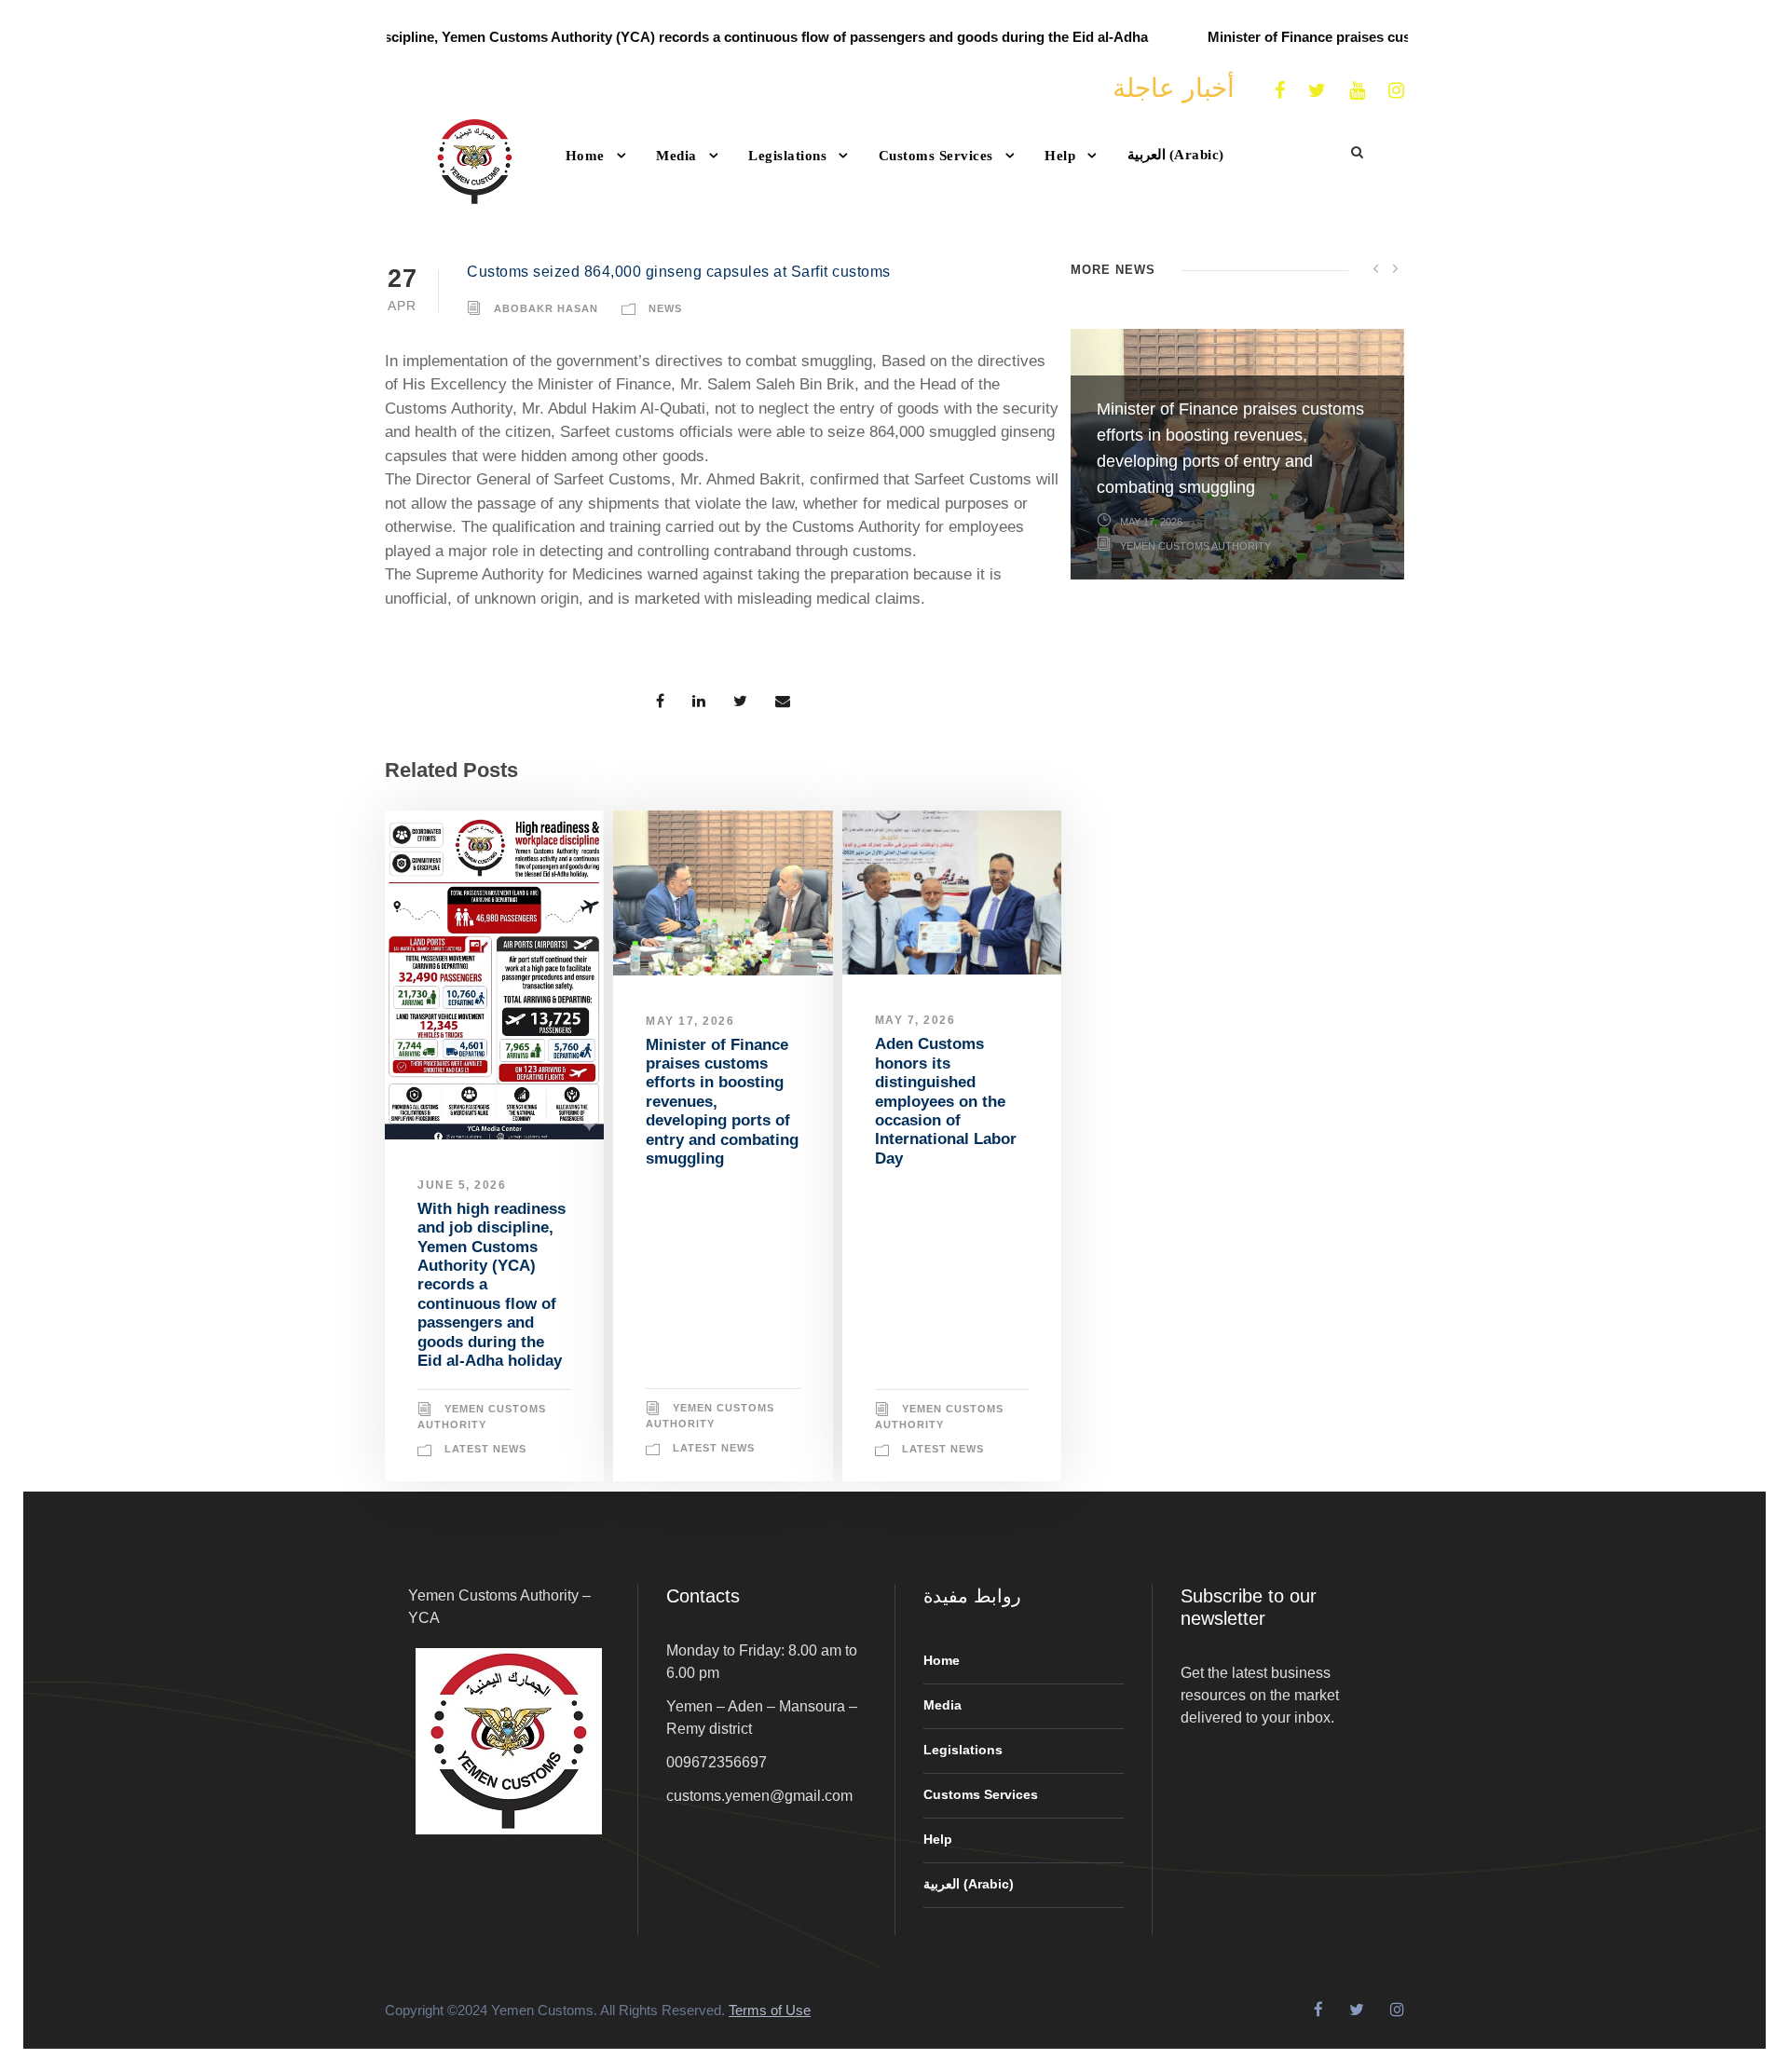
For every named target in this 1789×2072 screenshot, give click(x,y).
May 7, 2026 (915, 1020)
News (665, 308)
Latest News (485, 1449)
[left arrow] (1376, 268)
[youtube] (1357, 90)
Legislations (787, 156)
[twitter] (1317, 90)
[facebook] (1280, 90)
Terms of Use (770, 2010)
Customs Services (936, 156)
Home (585, 156)
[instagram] (1396, 90)
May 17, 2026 (690, 1021)
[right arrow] (1395, 268)
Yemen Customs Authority (1195, 796)
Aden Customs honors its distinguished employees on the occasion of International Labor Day (946, 1101)
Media (676, 156)
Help (1060, 156)
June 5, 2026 (462, 1185)
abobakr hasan (546, 308)
